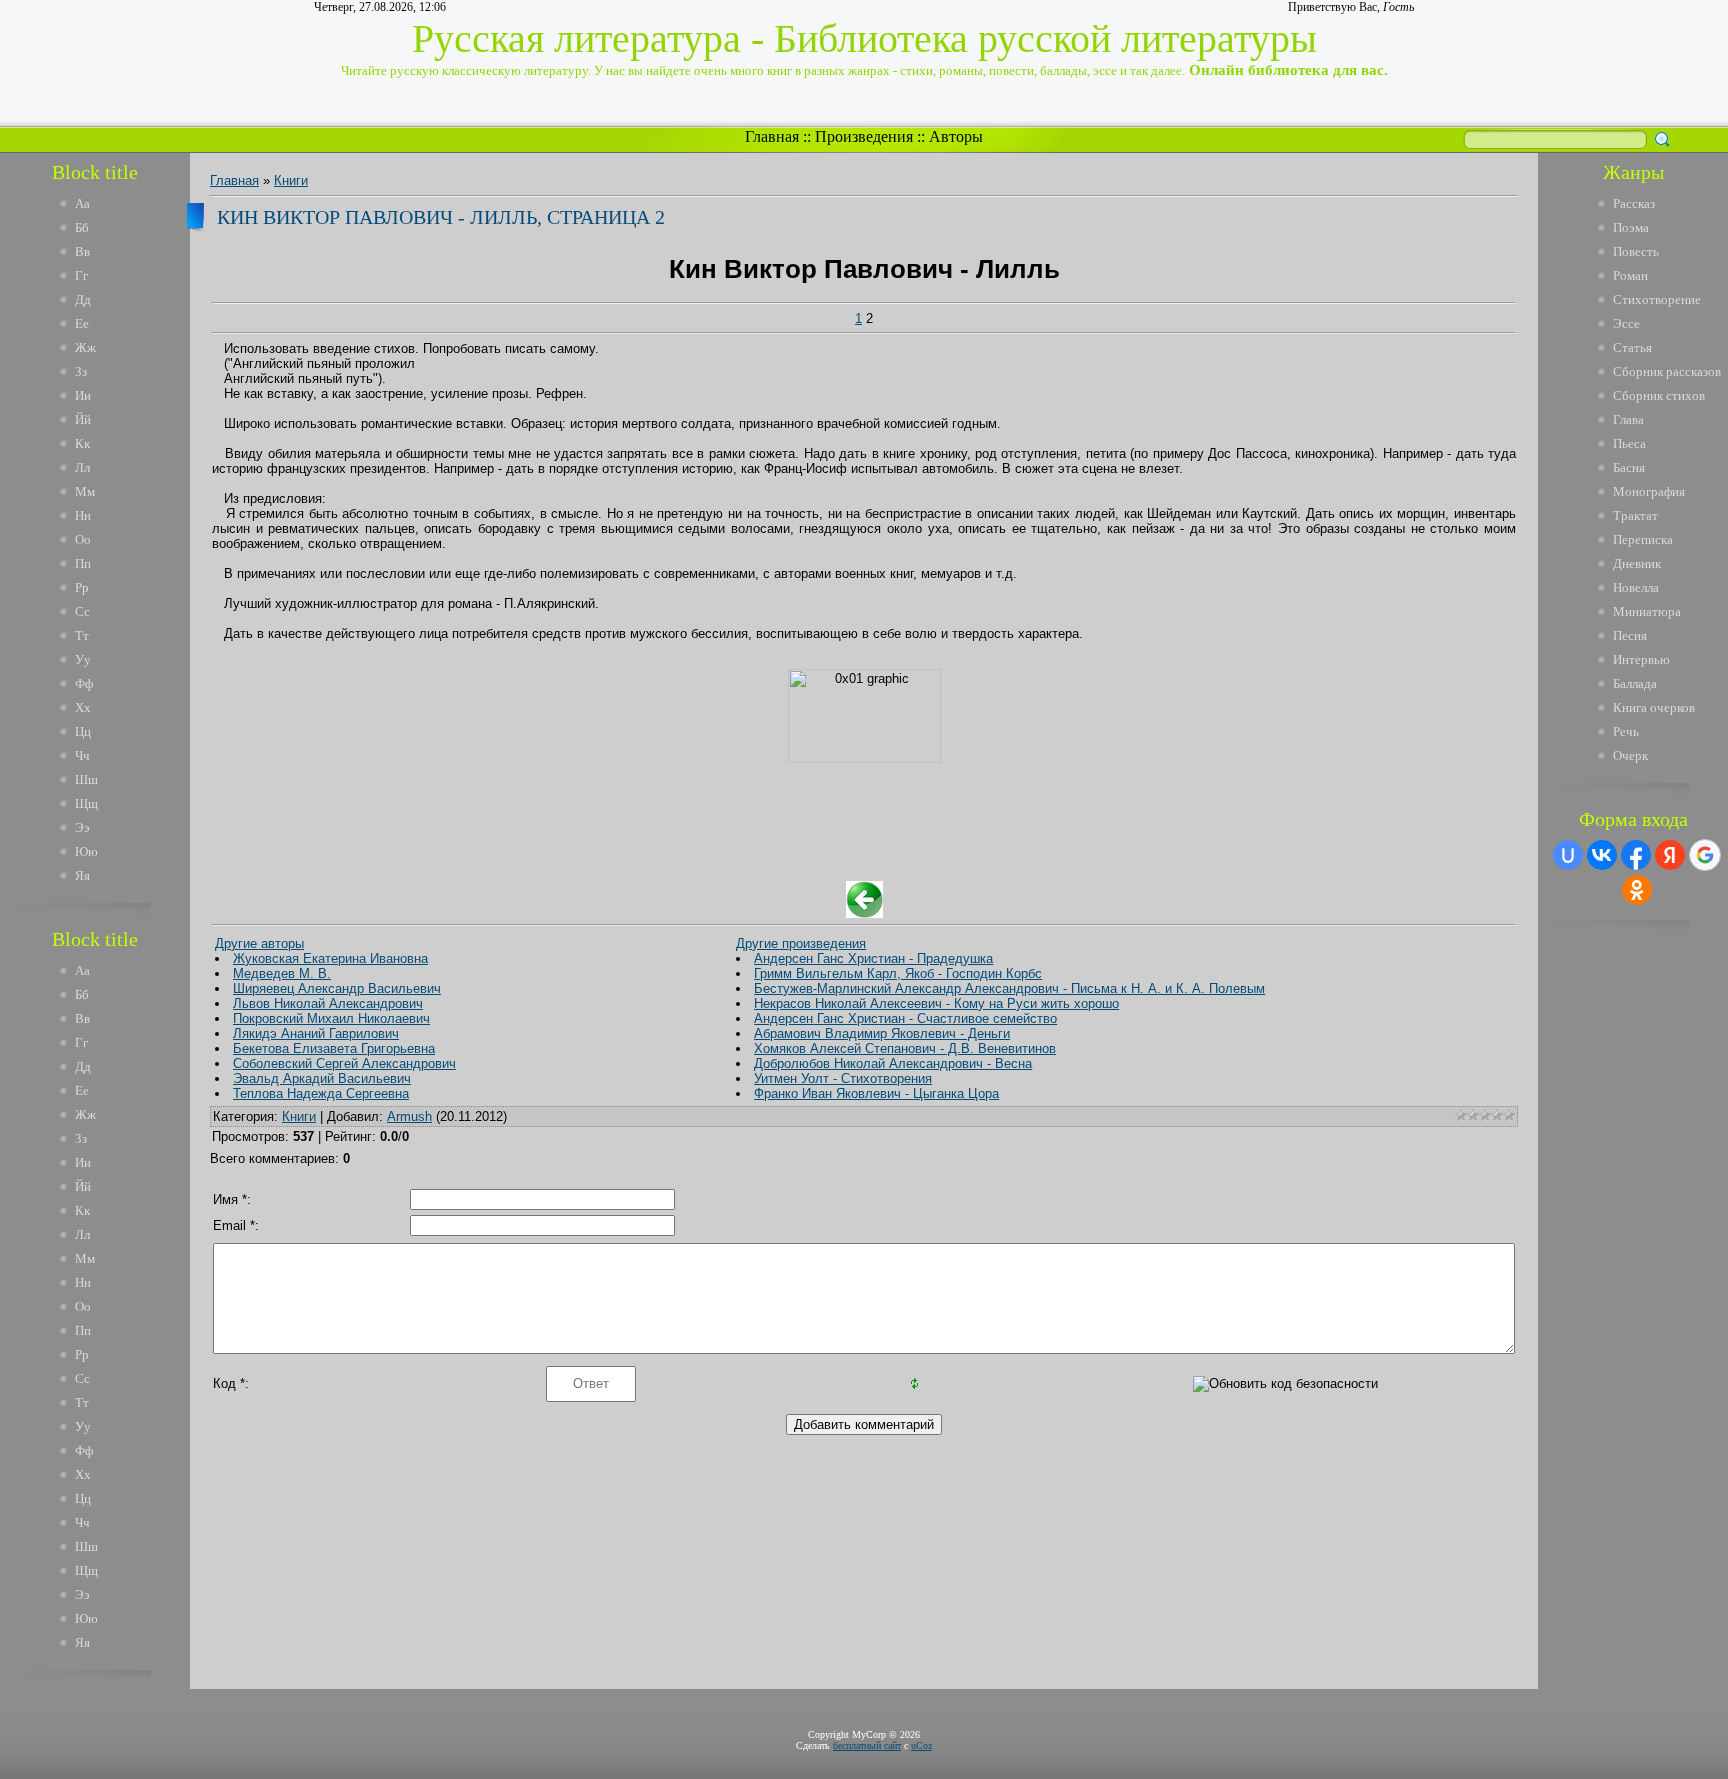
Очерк (1630, 755)
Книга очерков (1654, 707)
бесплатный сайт (867, 1745)
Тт (82, 635)
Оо (83, 539)
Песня (1630, 635)
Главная (772, 136)
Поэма (1631, 227)
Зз (81, 371)
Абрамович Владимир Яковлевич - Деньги (882, 1033)
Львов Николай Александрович (328, 1003)
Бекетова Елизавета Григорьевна (334, 1048)
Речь (1626, 731)
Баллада (1635, 683)
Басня (1629, 467)
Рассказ (1634, 203)
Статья (1632, 347)
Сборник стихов (1659, 395)
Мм (85, 491)
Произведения (864, 136)
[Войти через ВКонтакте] (1602, 855)
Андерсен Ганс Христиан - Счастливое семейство (905, 1018)
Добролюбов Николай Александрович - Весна (893, 1063)
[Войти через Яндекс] (1670, 855)
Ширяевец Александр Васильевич (337, 988)
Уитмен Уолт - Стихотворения (843, 1078)
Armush (409, 1116)
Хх (83, 707)
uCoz (921, 1745)
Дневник (1637, 563)
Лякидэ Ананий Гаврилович (316, 1033)
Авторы (956, 136)
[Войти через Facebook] (1636, 855)
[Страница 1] (864, 913)
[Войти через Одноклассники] (1637, 890)
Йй (83, 419)
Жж (85, 347)
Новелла (1636, 587)
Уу (83, 659)
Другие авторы (259, 943)
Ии (83, 395)
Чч (82, 755)
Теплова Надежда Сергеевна (321, 1093)
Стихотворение (1657, 299)
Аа (82, 203)
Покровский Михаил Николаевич (331, 1018)
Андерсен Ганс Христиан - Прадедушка (873, 958)
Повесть (1636, 251)
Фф (84, 683)
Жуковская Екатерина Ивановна (330, 958)
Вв (82, 251)
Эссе (1626, 323)
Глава (1628, 419)
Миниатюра (1647, 611)
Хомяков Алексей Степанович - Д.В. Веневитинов (905, 1048)
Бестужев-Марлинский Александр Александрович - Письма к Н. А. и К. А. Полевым (1009, 988)
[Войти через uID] (1568, 855)
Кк (82, 443)
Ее (82, 323)
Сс (82, 611)
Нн (83, 515)
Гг (81, 275)
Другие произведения (801, 943)
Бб (82, 227)
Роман (1630, 275)
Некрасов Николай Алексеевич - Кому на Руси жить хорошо (936, 1003)
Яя (82, 875)
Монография (1649, 491)
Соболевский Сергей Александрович (344, 1063)
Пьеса (1629, 443)
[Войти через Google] (1705, 855)
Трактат (1635, 515)
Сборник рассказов (1667, 371)
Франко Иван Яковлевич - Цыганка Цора (876, 1093)
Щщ (86, 803)
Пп (83, 563)
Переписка (1643, 539)
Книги (291, 180)
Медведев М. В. (282, 973)
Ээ (82, 827)
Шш (86, 779)
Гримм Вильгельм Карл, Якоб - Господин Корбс (898, 973)
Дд (83, 299)
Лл (82, 467)
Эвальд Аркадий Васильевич (322, 1078)
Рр (82, 587)
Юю (86, 851)
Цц (83, 731)
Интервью (1641, 659)
